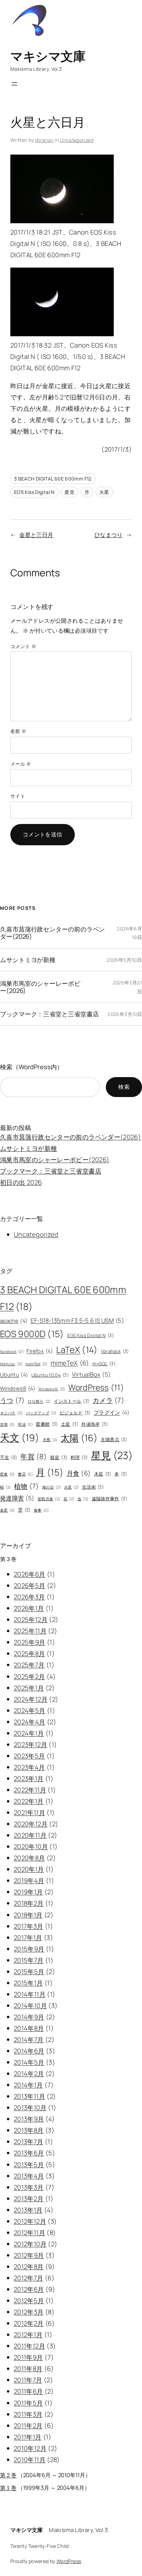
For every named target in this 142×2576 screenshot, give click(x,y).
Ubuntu (14, 1375)
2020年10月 (31, 1846)
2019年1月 (28, 1892)
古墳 (7, 1424)
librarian (44, 140)
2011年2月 (28, 2426)
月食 (79, 1473)
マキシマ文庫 (48, 56)
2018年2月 (29, 1903)
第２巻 (8, 2475)
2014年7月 (29, 2040)
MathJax (11, 1364)
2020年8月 (29, 1858)
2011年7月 (28, 2380)
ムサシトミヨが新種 (28, 960)
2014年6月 (29, 2051)
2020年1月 (29, 1869)
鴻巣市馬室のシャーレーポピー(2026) (40, 987)
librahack (115, 1351)
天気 (50, 1440)
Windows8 (18, 1388)
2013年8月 (29, 2130)
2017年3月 (29, 1926)
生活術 (93, 1487)
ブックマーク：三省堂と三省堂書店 (49, 1014)
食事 (41, 1510)
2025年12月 (31, 1619)
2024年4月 (30, 1722)
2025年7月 (29, 1665)
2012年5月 (29, 2301)
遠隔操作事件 (109, 1499)
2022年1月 (29, 1801)
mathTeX (37, 1364)
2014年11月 (30, 1994)
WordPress (96, 1387)
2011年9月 (28, 2357)
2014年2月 (29, 2074)
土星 (70, 1424)
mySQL (104, 1364)
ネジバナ (11, 1413)
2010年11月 (30, 2460)
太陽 (79, 1438)
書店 (25, 1474)
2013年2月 (29, 2199)
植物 (27, 1486)
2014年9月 (29, 2017)
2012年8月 (29, 2267)
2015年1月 (28, 1983)
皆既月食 (49, 1499)
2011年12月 (29, 2346)
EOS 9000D (32, 1334)
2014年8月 (29, 2028)
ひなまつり (109, 535)
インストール (72, 1401)
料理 (79, 1457)
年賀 (34, 1456)
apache (14, 1321)
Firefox (40, 1351)
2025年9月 (30, 1642)
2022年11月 (30, 1790)
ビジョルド (75, 1413)
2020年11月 (30, 1835)
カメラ (108, 1400)
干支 (9, 1457)
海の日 (51, 1487)
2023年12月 (31, 1744)
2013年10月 (30, 2108)
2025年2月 (29, 1676)
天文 (20, 1438)
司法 (25, 1424)
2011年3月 (28, 2414)
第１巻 (8, 2488)
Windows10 (52, 1389)
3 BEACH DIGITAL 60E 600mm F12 (53, 479)
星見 (69, 492)
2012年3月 (29, 2312)
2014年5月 (29, 2062)
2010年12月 (30, 2448)
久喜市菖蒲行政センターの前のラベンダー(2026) (52, 933)
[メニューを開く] (14, 84)
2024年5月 (30, 1710)
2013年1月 (28, 2210)
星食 (7, 1474)
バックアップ (41, 1413)
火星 (104, 492)
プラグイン (111, 1413)
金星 (7, 1510)
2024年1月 (29, 1733)
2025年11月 (30, 1631)
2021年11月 (29, 1812)
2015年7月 (29, 1960)
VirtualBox (92, 1374)
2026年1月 (29, 1608)
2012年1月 (28, 2335)
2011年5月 (28, 2403)
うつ (12, 1400)
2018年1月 (28, 1915)
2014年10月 (30, 2006)
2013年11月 (29, 2096)
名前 (18, 731)
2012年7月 (29, 2278)
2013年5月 (29, 2165)
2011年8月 (28, 2369)
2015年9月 (29, 1949)
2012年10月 (30, 2244)
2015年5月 (29, 1971)
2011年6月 (28, 2391)
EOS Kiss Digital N (34, 492)
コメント (23, 646)
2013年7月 (29, 2142)
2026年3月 (29, 1597)
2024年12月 (31, 1699)
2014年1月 (28, 2085)
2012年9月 (29, 2255)
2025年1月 (29, 1688)
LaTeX (77, 1350)
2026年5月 (30, 1585)
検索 (124, 1087)
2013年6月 (29, 2153)
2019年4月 (29, 1880)
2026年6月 (30, 1574)
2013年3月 (29, 2187)
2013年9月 (29, 2119)
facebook (12, 1352)
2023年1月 (29, 1778)
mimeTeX (70, 1363)
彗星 (59, 1457)
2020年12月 (31, 1824)
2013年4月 (29, 2176)
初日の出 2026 (21, 1182)
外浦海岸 (95, 1424)
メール (21, 764)
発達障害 (17, 1498)
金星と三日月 (36, 535)
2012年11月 (29, 2233)
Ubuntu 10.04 (50, 1375)
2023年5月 (29, 1756)
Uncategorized (77, 140)
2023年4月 (29, 1767)
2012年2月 (29, 2323)
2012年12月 (30, 2221)
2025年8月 (29, 1653)
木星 (103, 1474)
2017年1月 (28, 1937)
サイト (18, 796)
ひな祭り (39, 1401)
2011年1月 (28, 2437)
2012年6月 (29, 2289)
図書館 (47, 1424)
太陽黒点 (114, 1439)
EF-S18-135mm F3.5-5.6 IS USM (77, 1320)
